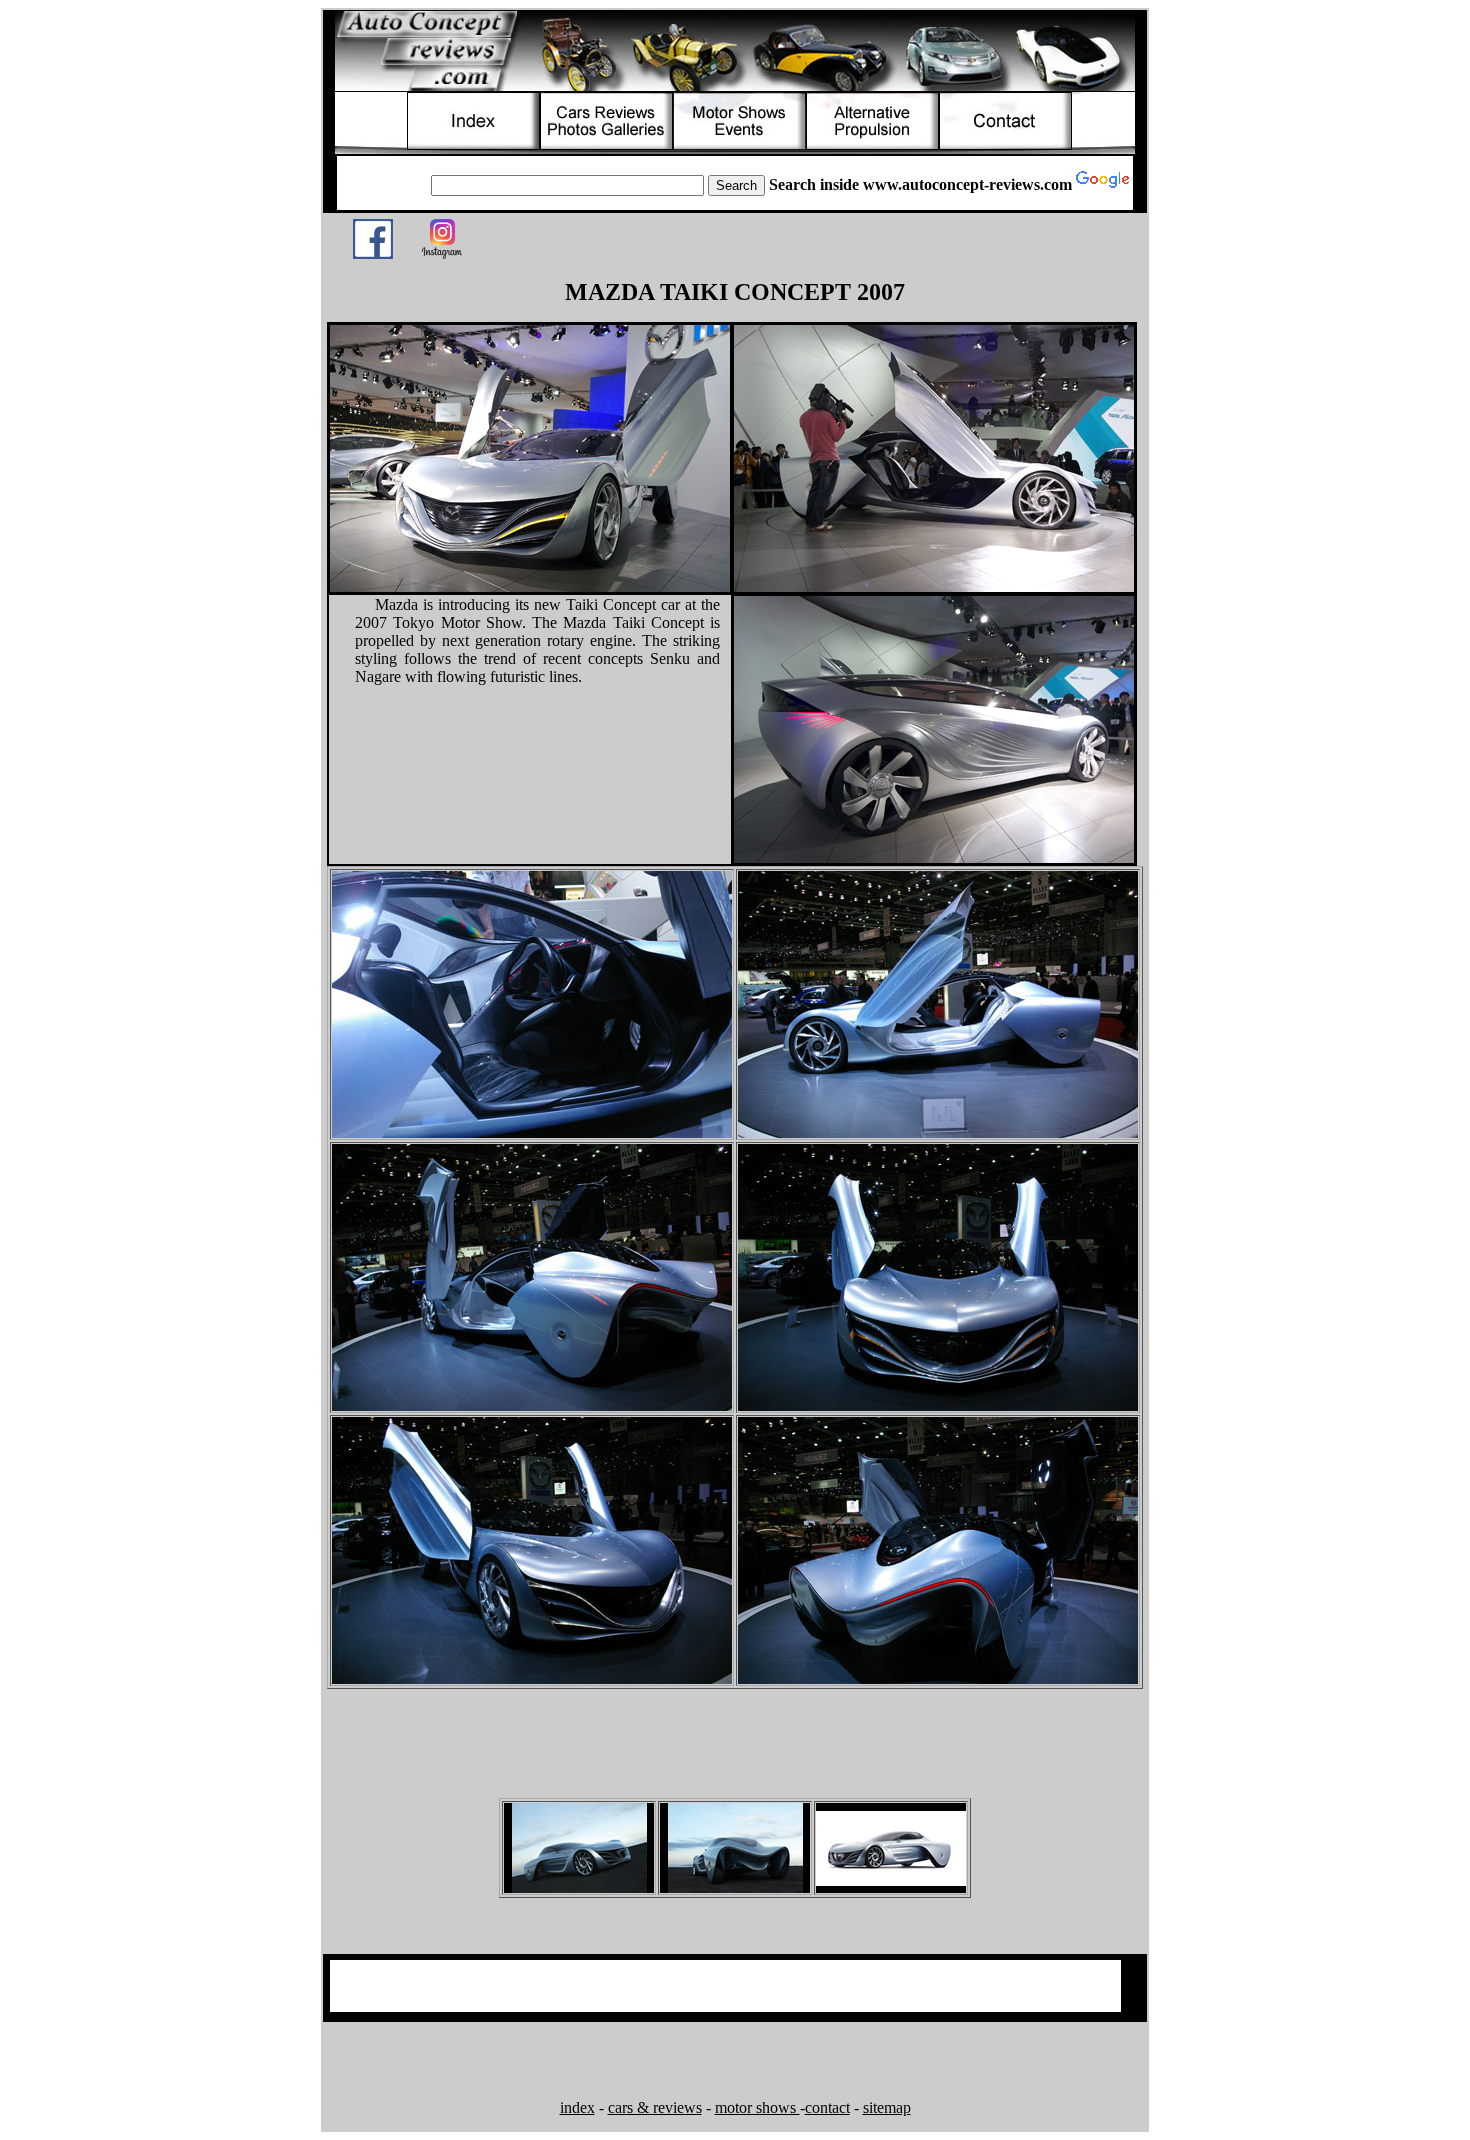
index (577, 2107)
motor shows (757, 2107)
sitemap (887, 2107)
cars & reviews (655, 2107)
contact (827, 2107)
